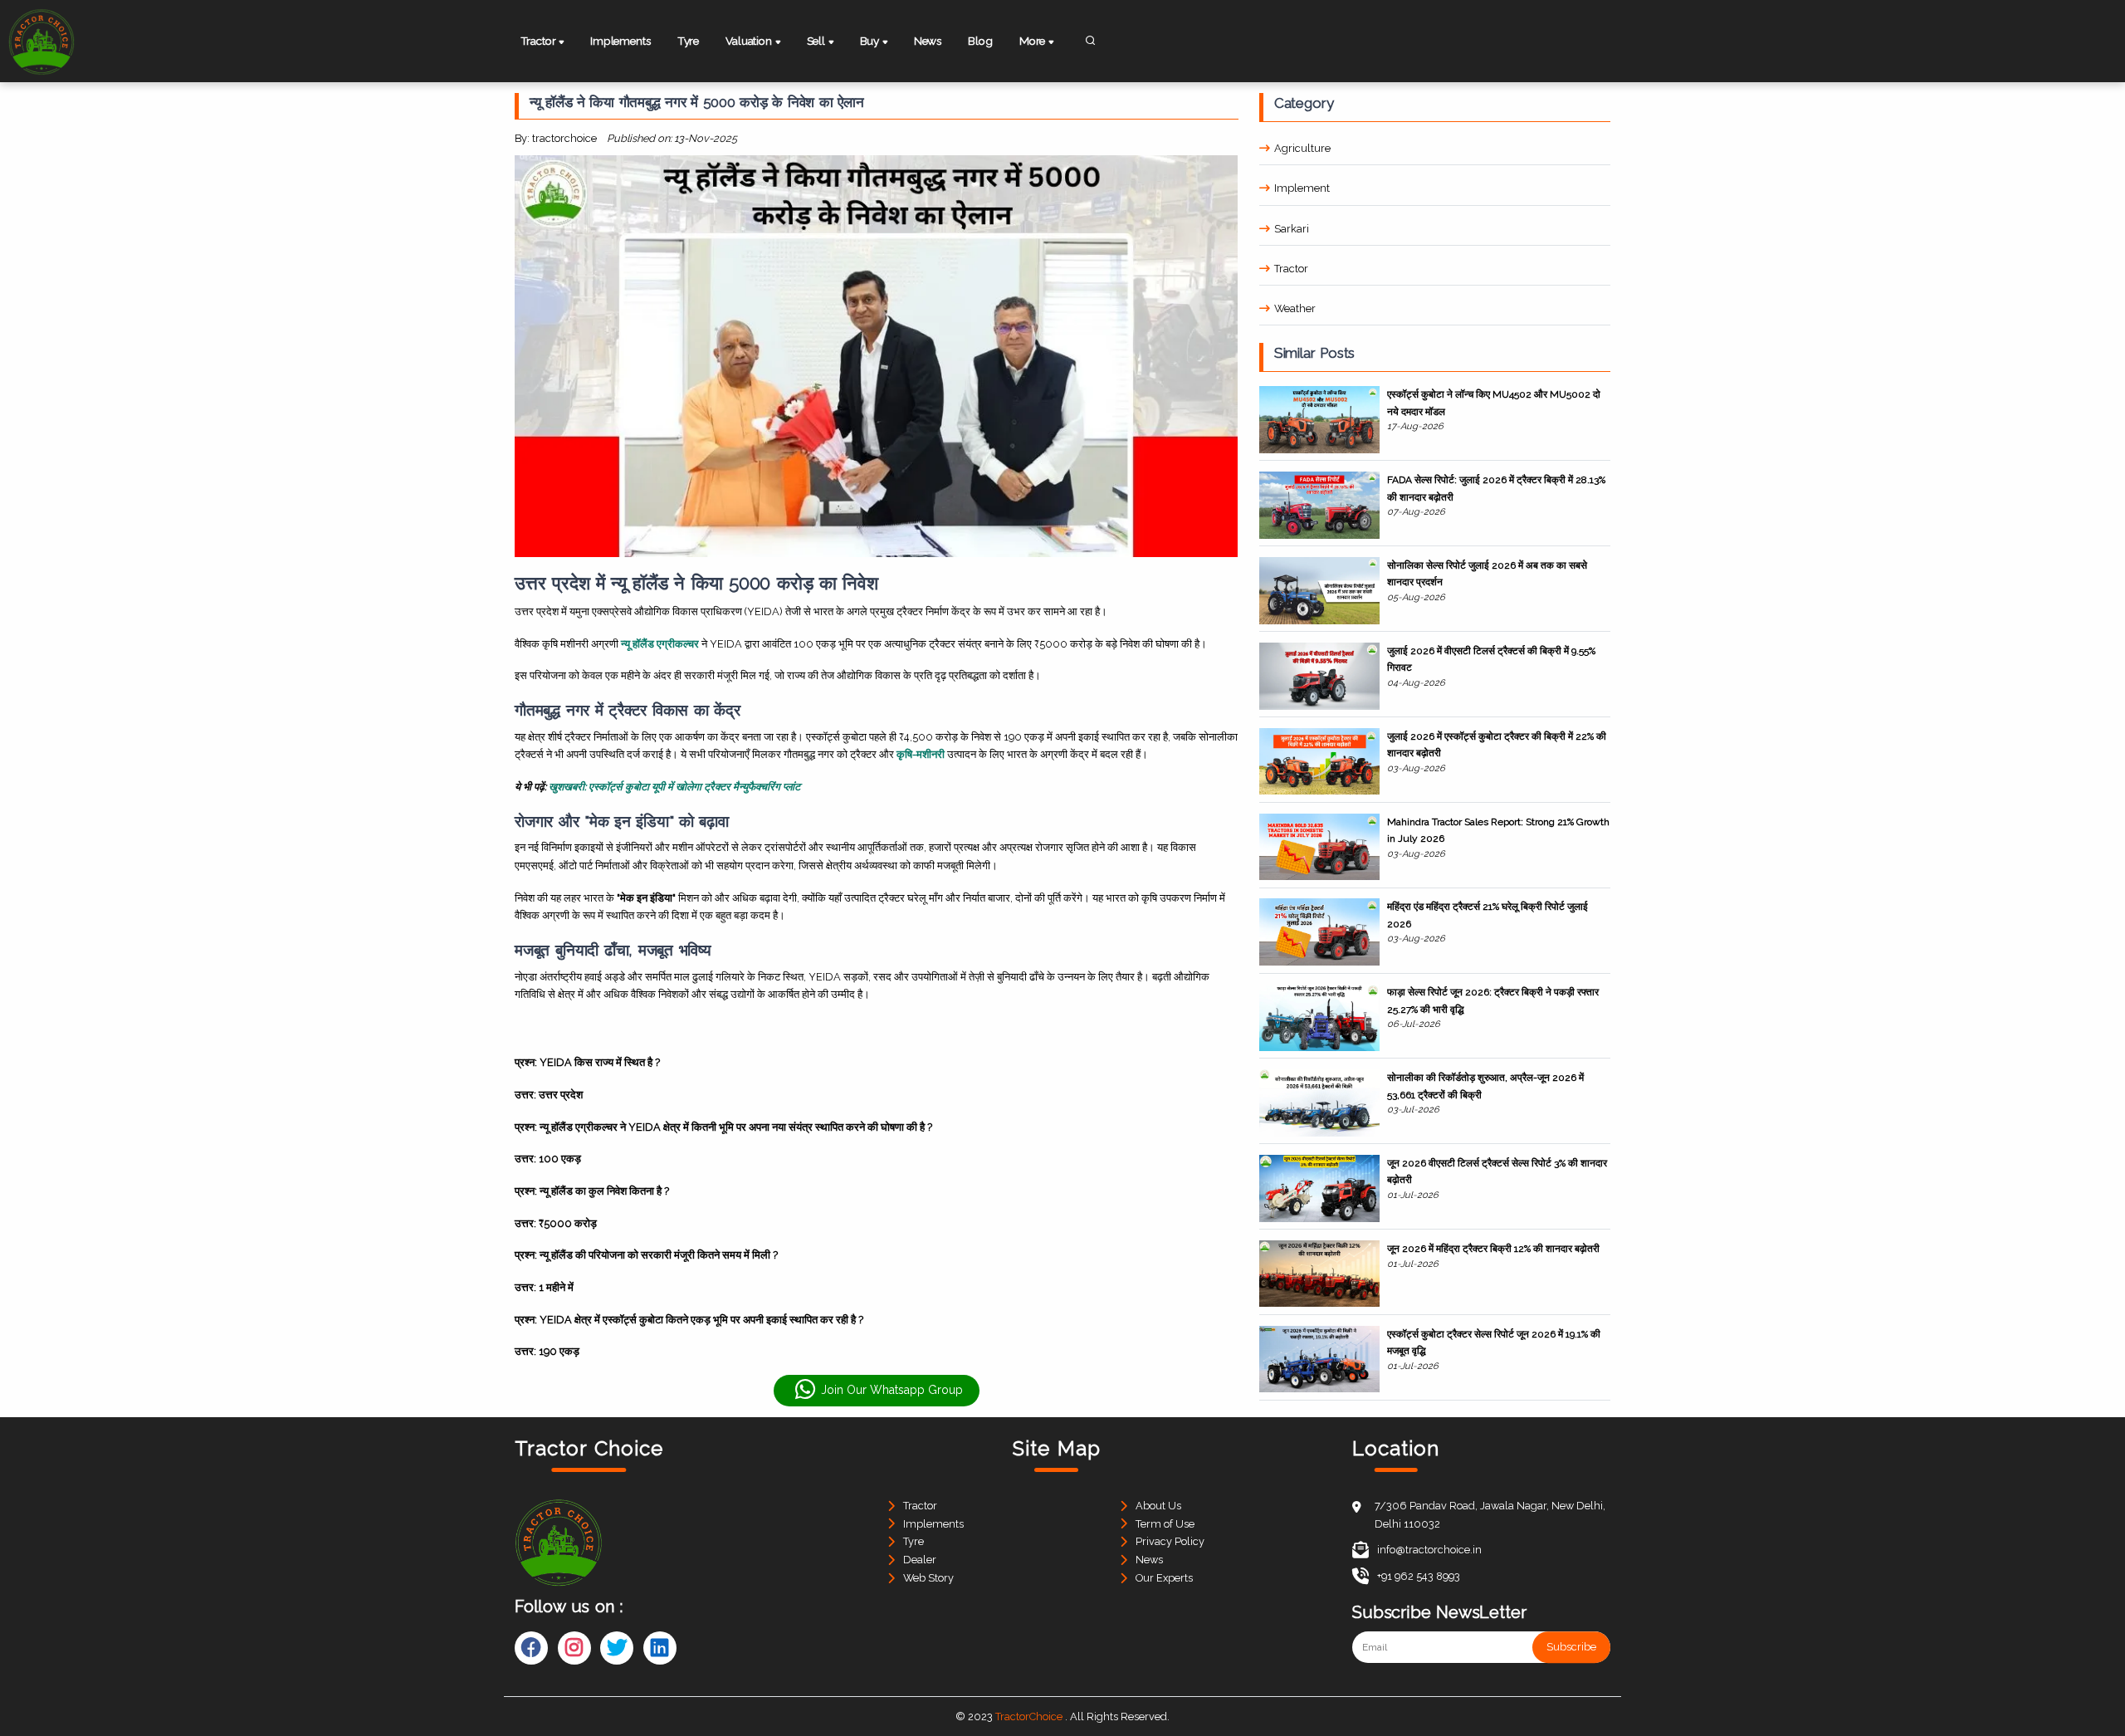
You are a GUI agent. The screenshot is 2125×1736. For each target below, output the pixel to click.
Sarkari (1292, 229)
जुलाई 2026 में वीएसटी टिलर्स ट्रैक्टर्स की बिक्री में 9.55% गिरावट (1491, 659)
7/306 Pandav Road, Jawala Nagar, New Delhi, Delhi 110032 (1490, 1515)
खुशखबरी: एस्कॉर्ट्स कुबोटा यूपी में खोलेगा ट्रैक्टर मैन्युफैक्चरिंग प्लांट (674, 787)
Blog (980, 41)
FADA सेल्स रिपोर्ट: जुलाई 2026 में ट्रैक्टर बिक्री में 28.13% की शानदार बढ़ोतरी (1496, 488)
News (928, 41)
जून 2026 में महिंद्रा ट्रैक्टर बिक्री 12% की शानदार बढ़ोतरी (1493, 1249)
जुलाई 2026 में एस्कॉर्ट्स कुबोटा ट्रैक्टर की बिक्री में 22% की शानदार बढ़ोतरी (1497, 745)
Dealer (920, 1560)
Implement (1302, 188)
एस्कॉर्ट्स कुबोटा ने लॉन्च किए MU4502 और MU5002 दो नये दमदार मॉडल (1494, 403)
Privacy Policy (1170, 1541)
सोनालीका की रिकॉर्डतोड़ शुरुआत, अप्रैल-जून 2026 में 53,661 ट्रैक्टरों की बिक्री (1485, 1086)
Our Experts (1164, 1578)
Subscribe (1571, 1648)
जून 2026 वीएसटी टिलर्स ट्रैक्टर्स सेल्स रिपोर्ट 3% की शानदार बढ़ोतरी (1497, 1171)
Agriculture (1302, 148)
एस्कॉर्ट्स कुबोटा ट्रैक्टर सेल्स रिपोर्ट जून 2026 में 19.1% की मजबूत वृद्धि (1494, 1342)
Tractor (1291, 269)
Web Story (928, 1578)
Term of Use (1165, 1524)
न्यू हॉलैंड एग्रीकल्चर (660, 644)
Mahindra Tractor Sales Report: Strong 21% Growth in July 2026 (1498, 830)
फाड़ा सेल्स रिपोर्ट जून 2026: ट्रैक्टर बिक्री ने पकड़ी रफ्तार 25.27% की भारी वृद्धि (1493, 1000)
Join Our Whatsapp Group (892, 1390)
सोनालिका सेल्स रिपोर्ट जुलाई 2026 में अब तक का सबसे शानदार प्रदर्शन (1487, 574)
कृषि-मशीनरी (921, 754)
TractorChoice (1029, 1716)
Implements (620, 41)
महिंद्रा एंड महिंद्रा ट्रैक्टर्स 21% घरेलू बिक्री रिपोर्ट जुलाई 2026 (1487, 915)
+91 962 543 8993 (1419, 1576)
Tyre (688, 41)
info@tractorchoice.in (1429, 1550)
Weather (1295, 308)
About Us (1158, 1506)
